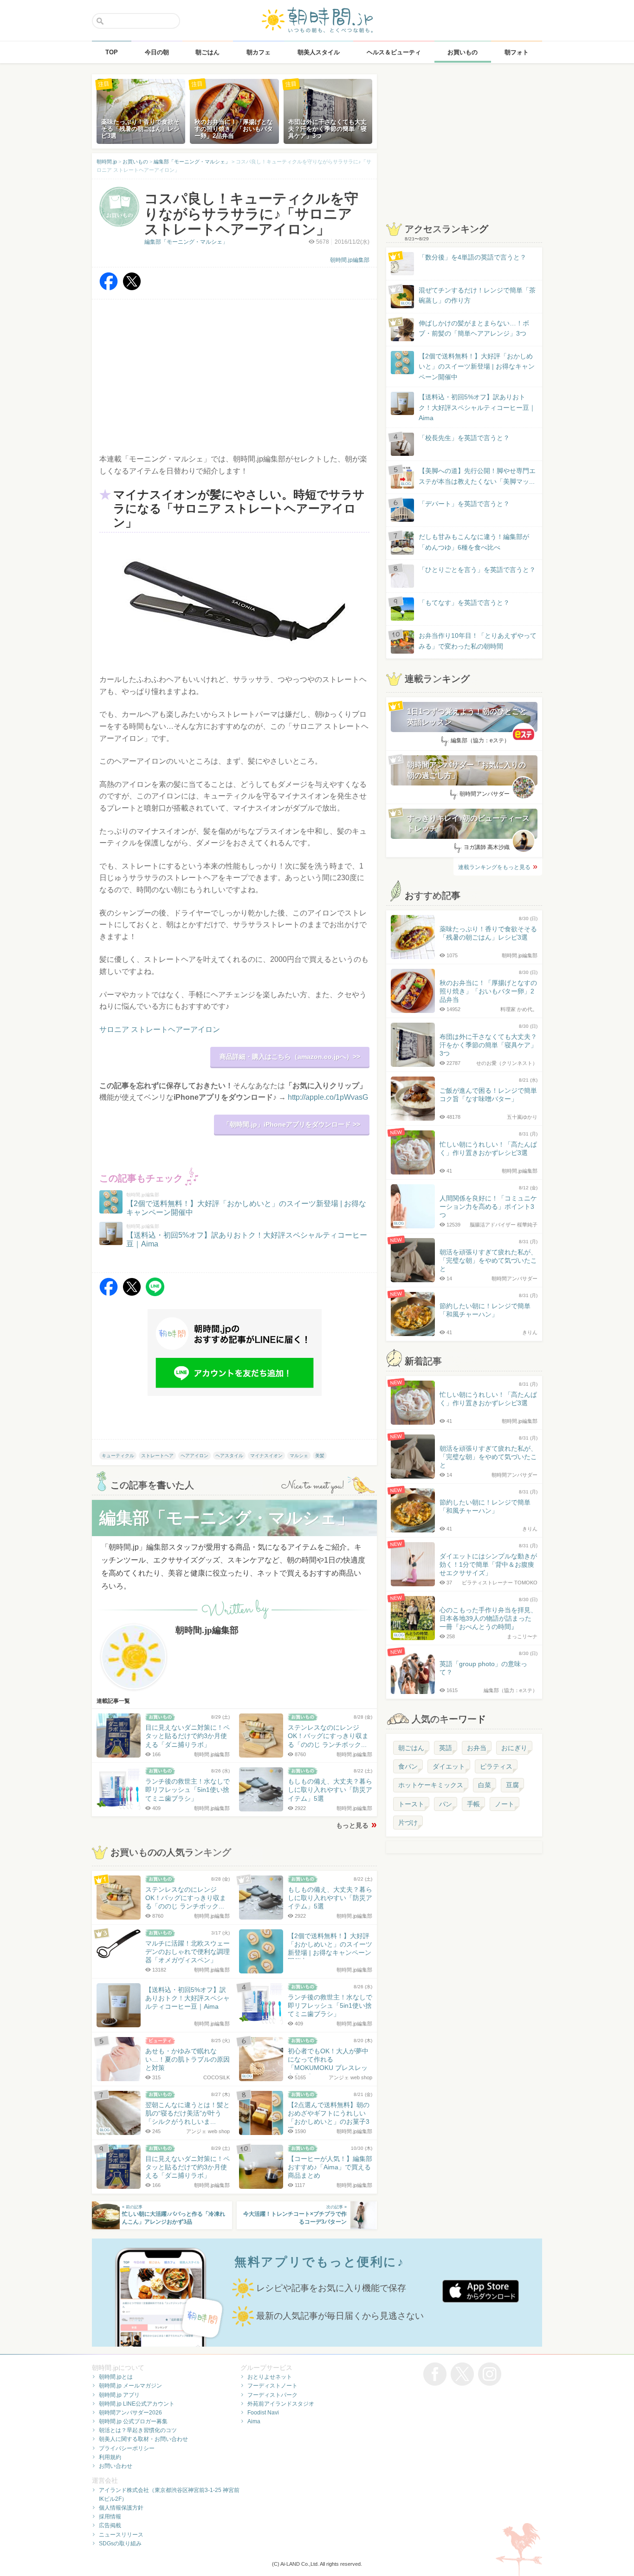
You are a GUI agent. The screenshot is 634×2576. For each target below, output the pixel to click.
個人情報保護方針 (121, 2508)
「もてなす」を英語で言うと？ (464, 603)
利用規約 (110, 2457)
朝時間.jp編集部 (350, 260)
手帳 (473, 1804)
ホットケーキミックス (431, 1785)
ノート (505, 1804)
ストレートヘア (157, 1456)
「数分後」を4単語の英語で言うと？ (472, 257)
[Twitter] (132, 288)
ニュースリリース (121, 2535)
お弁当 (477, 1748)
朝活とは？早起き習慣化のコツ (138, 2430)
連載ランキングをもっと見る (494, 867)
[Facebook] (109, 288)
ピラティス (496, 1766)
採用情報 (110, 2517)
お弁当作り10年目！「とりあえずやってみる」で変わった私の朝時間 (478, 641)
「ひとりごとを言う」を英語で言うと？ (477, 570)
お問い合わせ (116, 2466)
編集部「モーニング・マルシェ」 (186, 242)
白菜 (485, 1785)
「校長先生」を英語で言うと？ (464, 438)
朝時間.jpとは (116, 2377)
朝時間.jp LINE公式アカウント (137, 2404)
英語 (446, 1748)
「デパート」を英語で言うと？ (464, 504)
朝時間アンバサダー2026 (130, 2413)
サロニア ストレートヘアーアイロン (160, 1029)
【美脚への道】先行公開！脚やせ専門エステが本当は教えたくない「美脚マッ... (468, 477)
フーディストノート (272, 2386)
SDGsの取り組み (120, 2544)
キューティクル (118, 1456)
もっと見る (352, 1825)
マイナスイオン (266, 1456)
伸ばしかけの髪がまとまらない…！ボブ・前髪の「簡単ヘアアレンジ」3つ (474, 328)
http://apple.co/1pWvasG (328, 1097)
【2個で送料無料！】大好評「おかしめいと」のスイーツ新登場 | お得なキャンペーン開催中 (477, 367)
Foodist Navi (263, 2413)
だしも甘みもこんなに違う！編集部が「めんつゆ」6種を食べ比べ (474, 542)
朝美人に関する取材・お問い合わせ (143, 2439)
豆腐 (512, 1785)
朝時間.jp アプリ (119, 2395)
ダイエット (449, 1766)
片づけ (408, 1823)
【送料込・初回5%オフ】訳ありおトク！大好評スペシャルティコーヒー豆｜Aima (477, 407)
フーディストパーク (272, 2395)
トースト (411, 1804)
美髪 (320, 1456)
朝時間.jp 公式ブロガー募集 (133, 2421)
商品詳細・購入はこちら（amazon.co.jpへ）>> (290, 1057)
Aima (254, 2421)
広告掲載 (110, 2525)
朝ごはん (411, 1748)
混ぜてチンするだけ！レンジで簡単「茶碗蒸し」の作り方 (468, 296)
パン (446, 1804)
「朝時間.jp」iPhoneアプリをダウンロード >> (292, 1124)
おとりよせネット (270, 2377)
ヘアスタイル (229, 1456)
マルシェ (299, 1456)
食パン (408, 1766)
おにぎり (514, 1748)
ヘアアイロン (194, 1456)
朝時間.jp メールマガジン (130, 2386)
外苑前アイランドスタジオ (281, 2404)
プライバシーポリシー (127, 2448)
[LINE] (155, 1294)
